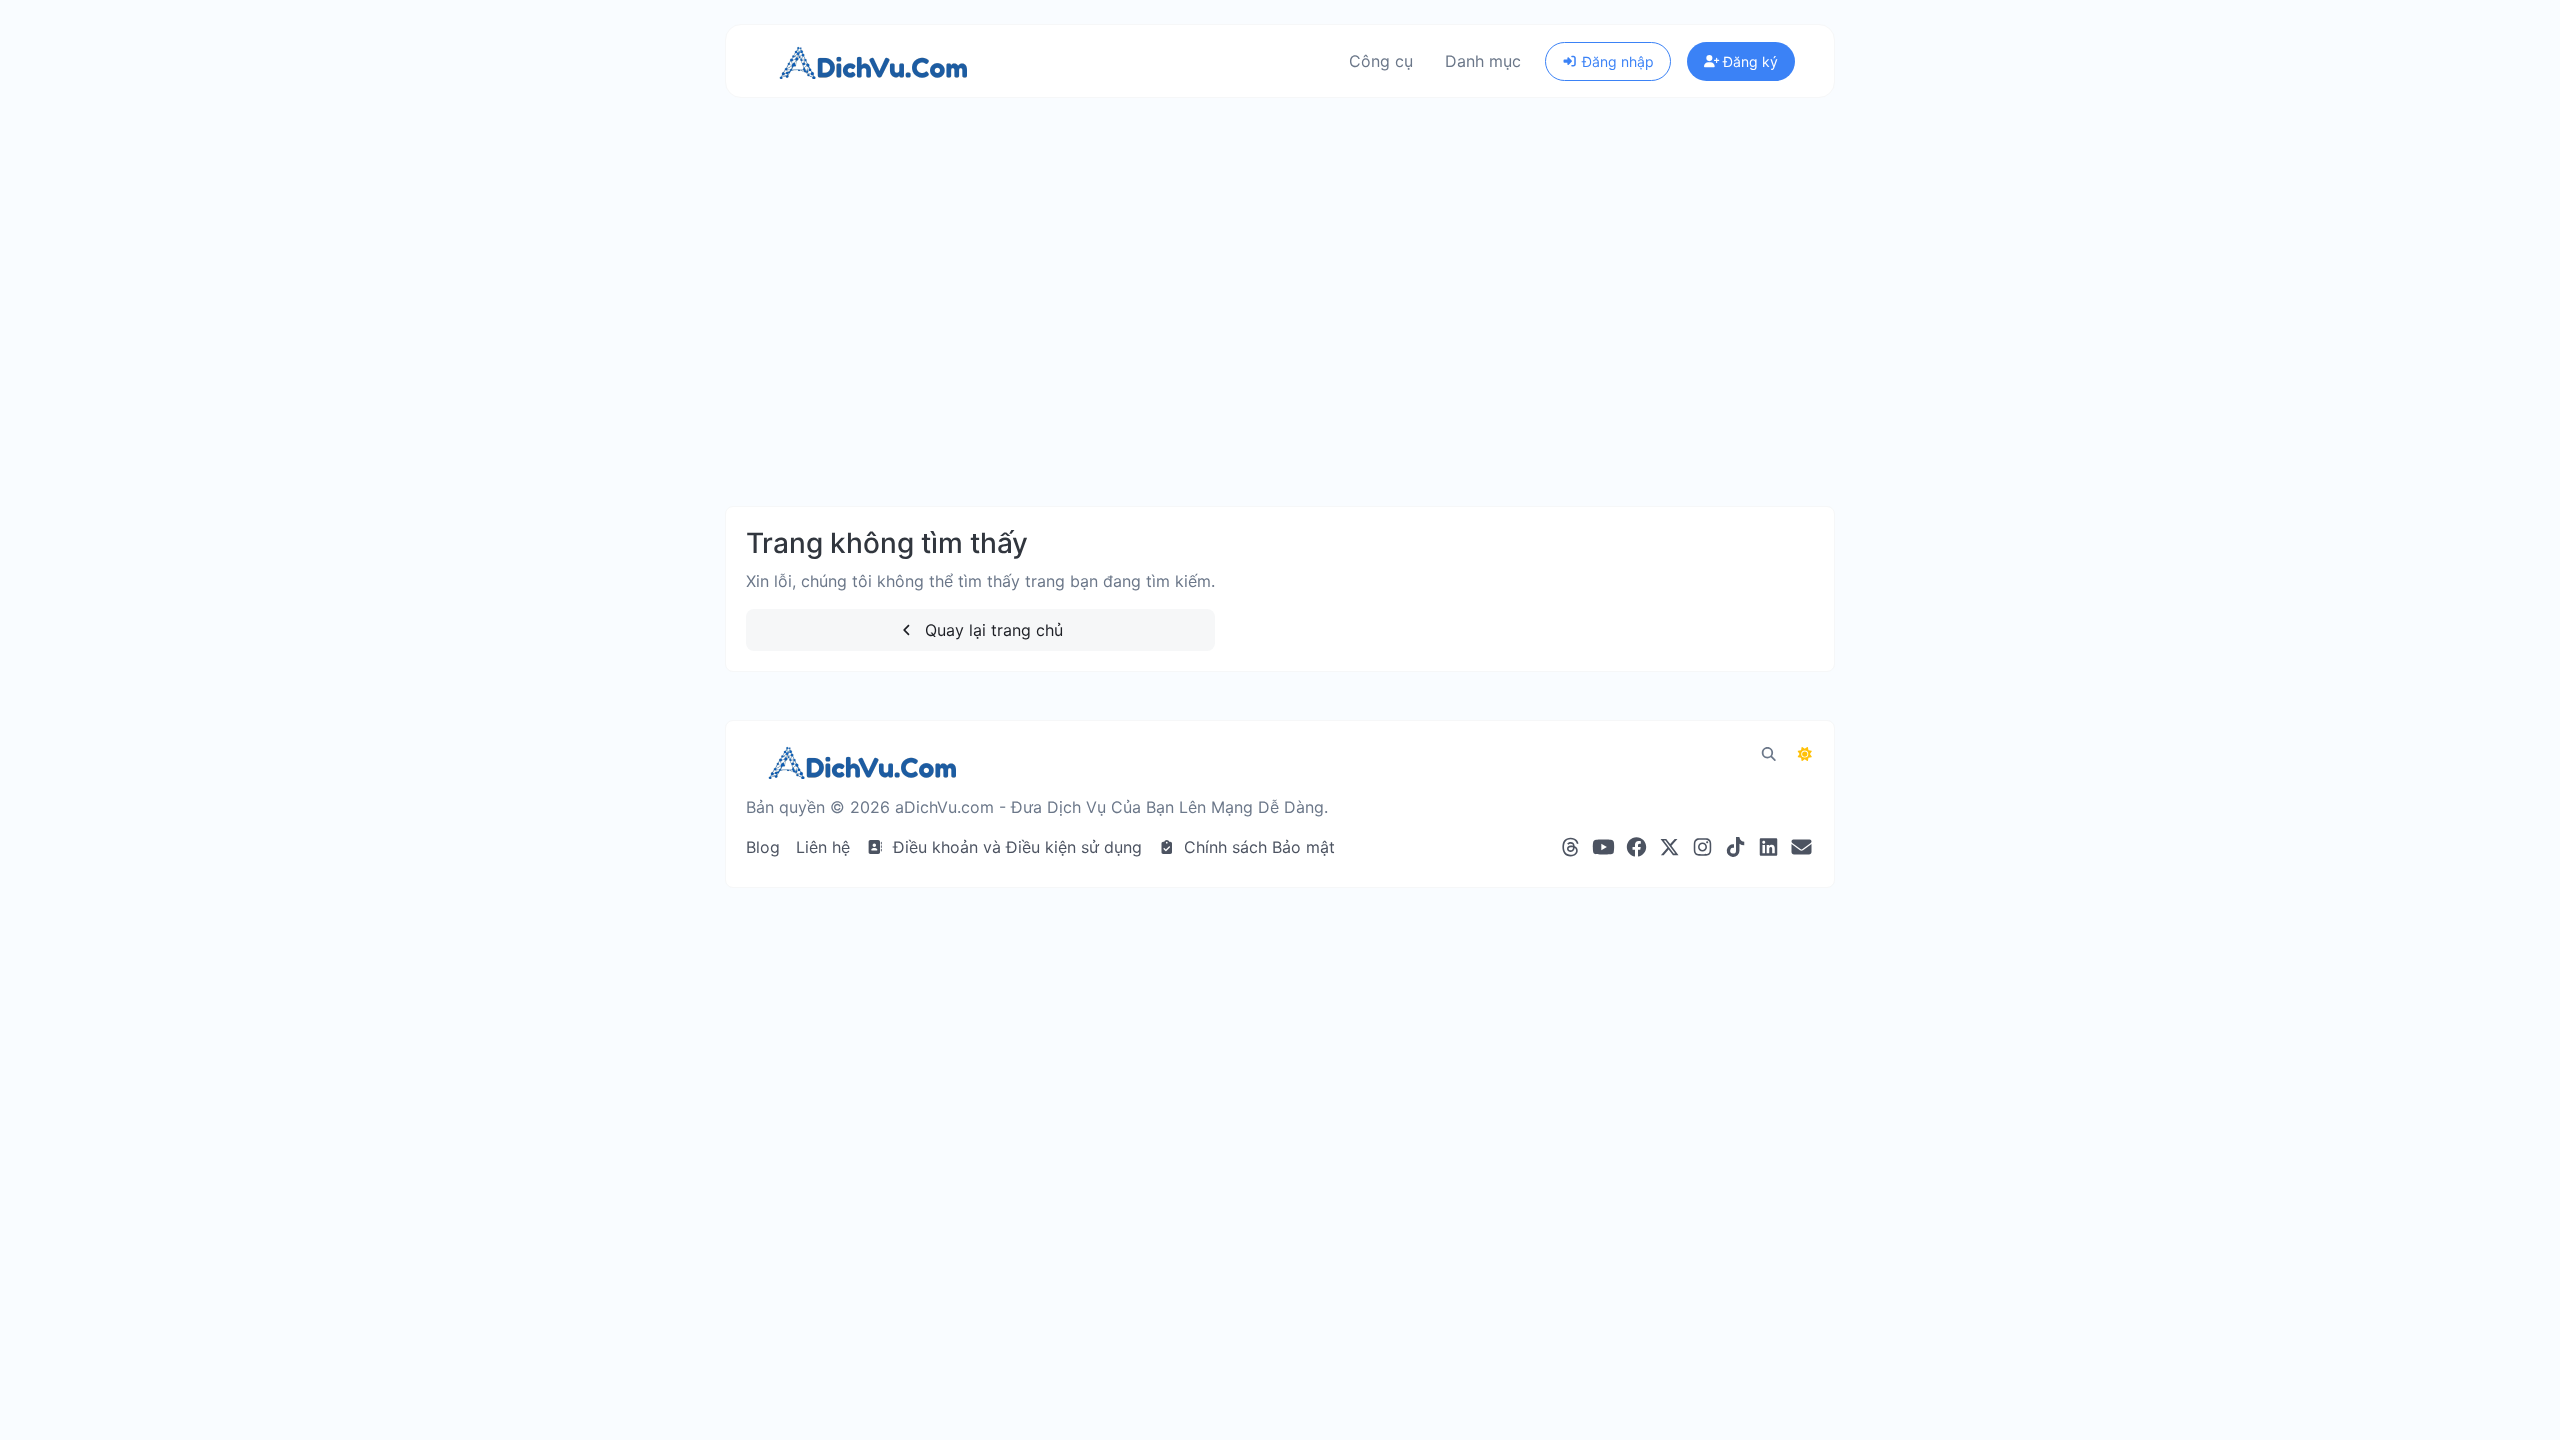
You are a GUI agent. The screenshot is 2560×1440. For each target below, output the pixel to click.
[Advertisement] (1280, 302)
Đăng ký (1748, 61)
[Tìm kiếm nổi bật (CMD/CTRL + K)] (1769, 754)
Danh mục (1483, 61)
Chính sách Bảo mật (1257, 847)
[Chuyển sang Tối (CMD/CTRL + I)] (1805, 754)
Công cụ (1381, 61)
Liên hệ (823, 847)
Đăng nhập (1616, 61)
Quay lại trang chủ (991, 630)
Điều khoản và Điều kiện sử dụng (1015, 847)
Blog (763, 847)
